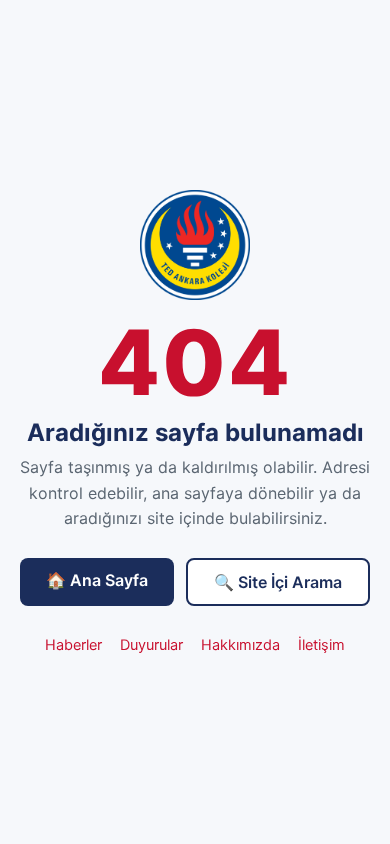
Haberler (73, 645)
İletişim (321, 645)
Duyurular (151, 645)
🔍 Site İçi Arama (278, 582)
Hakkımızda (240, 645)
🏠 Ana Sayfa (97, 580)
